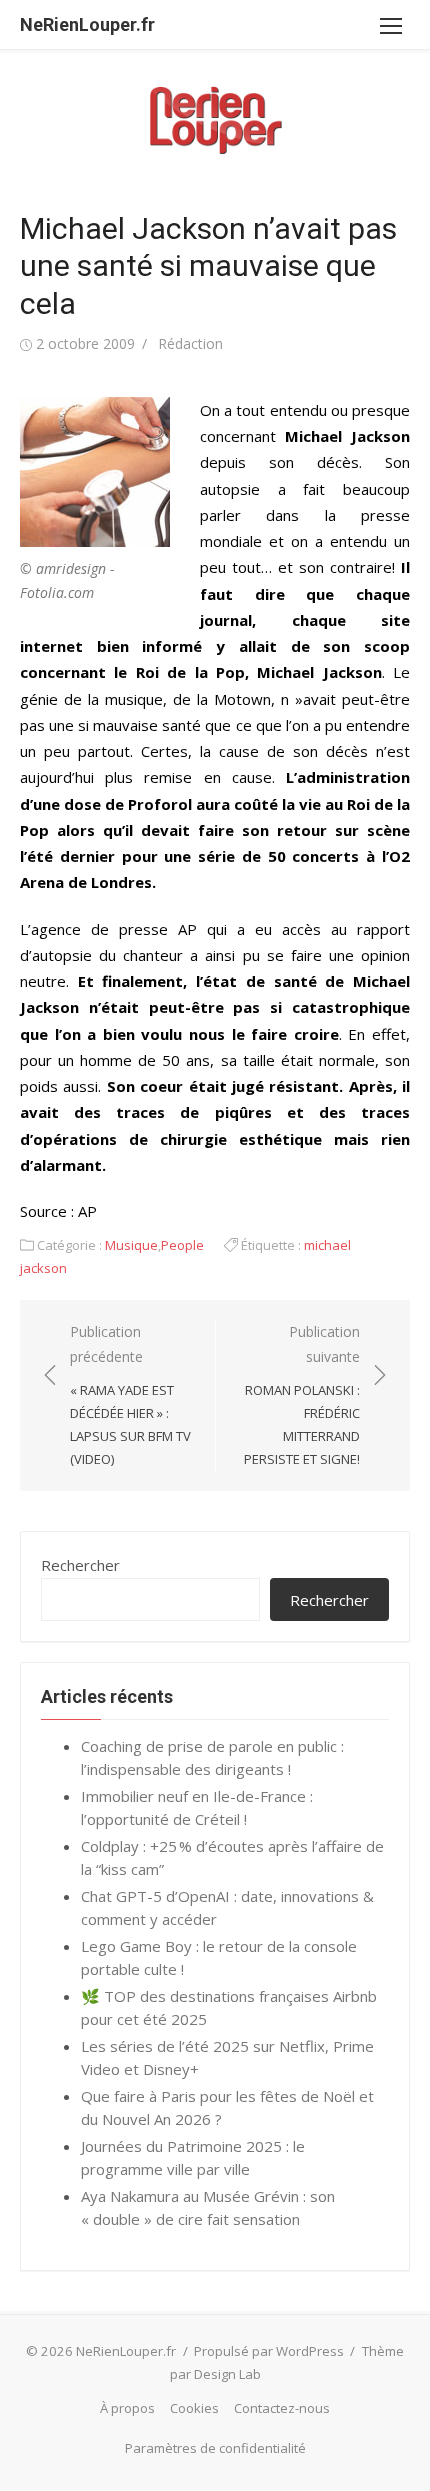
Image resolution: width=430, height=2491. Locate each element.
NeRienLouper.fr (87, 24)
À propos (127, 2408)
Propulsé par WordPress (269, 2351)
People (182, 1245)
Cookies (194, 2408)
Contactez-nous (282, 2408)
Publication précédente (130, 1394)
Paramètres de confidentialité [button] (215, 2448)
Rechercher (80, 1565)
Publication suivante (302, 1394)
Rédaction (190, 343)
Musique (131, 1245)
